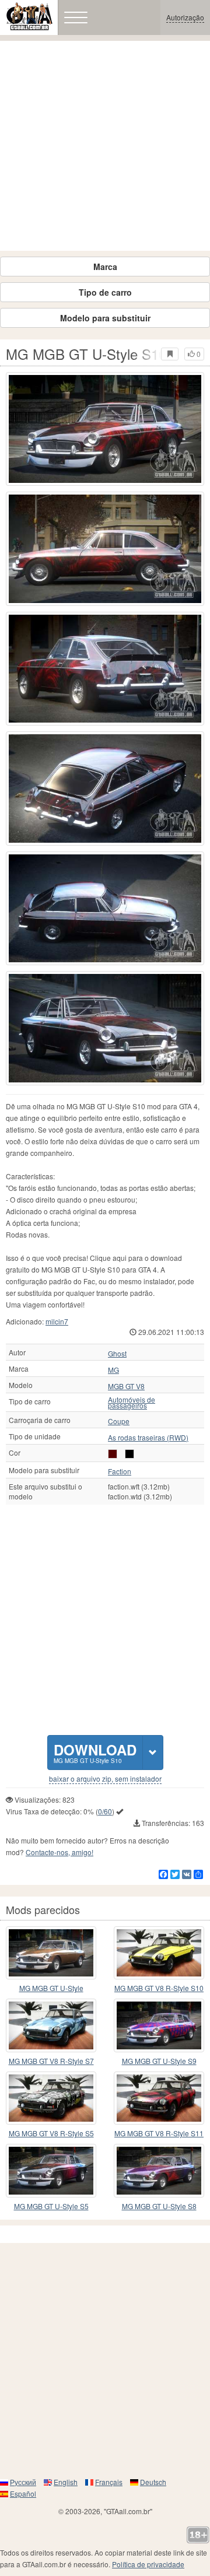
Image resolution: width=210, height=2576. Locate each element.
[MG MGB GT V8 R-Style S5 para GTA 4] (51, 2098)
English (66, 2482)
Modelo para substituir (105, 318)
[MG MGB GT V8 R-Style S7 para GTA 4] (51, 2025)
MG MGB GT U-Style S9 (159, 2061)
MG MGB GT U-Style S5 (51, 2206)
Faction (120, 1471)
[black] (129, 1454)
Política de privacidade (148, 2564)
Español (23, 2493)
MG (113, 1370)
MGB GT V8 (126, 1386)
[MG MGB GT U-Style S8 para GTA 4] (159, 2171)
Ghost (117, 1354)
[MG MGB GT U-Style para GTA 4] (51, 1953)
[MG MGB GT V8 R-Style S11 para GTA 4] (159, 2098)
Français (109, 2482)
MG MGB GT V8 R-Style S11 (159, 2133)
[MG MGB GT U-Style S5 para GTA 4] (51, 2171)
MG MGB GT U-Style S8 (159, 2206)
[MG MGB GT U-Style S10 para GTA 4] (105, 429)
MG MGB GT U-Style (51, 1988)
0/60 (105, 1811)
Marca (105, 267)
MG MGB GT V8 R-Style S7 (51, 2061)
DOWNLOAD (95, 1752)
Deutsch (153, 2482)
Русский (23, 2482)
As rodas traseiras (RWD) (148, 1438)
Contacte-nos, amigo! (60, 1852)
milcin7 (57, 1321)
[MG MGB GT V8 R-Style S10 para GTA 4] (159, 1953)
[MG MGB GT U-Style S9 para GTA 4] (159, 2025)
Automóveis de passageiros (132, 1403)
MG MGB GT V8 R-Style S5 (51, 2133)
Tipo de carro (105, 292)
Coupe (119, 1421)
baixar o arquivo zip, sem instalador (105, 1779)
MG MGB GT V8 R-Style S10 (159, 1988)
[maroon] (113, 1454)
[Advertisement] (105, 146)
